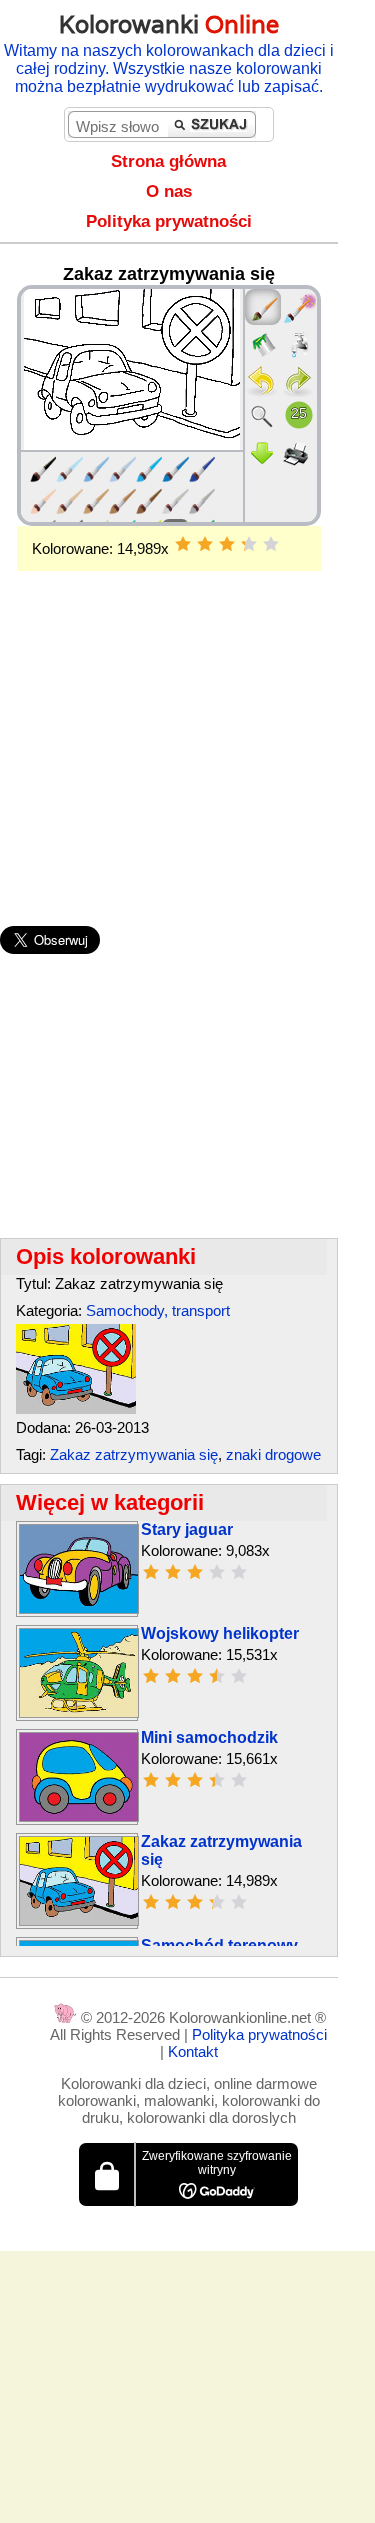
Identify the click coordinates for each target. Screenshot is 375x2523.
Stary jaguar (187, 1529)
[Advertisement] (169, 716)
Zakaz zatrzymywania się (134, 1454)
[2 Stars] (205, 544)
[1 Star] (183, 544)
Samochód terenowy (219, 1945)
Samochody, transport (158, 1310)
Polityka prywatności (169, 221)
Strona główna (168, 161)
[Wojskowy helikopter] (79, 1712)
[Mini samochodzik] (79, 1816)
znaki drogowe (273, 1454)
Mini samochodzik (209, 1737)
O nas (169, 191)
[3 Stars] (227, 544)
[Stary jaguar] (79, 1608)
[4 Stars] (249, 544)
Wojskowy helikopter (220, 1633)
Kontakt (193, 2051)
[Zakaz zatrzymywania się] (76, 1408)
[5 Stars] (271, 544)
